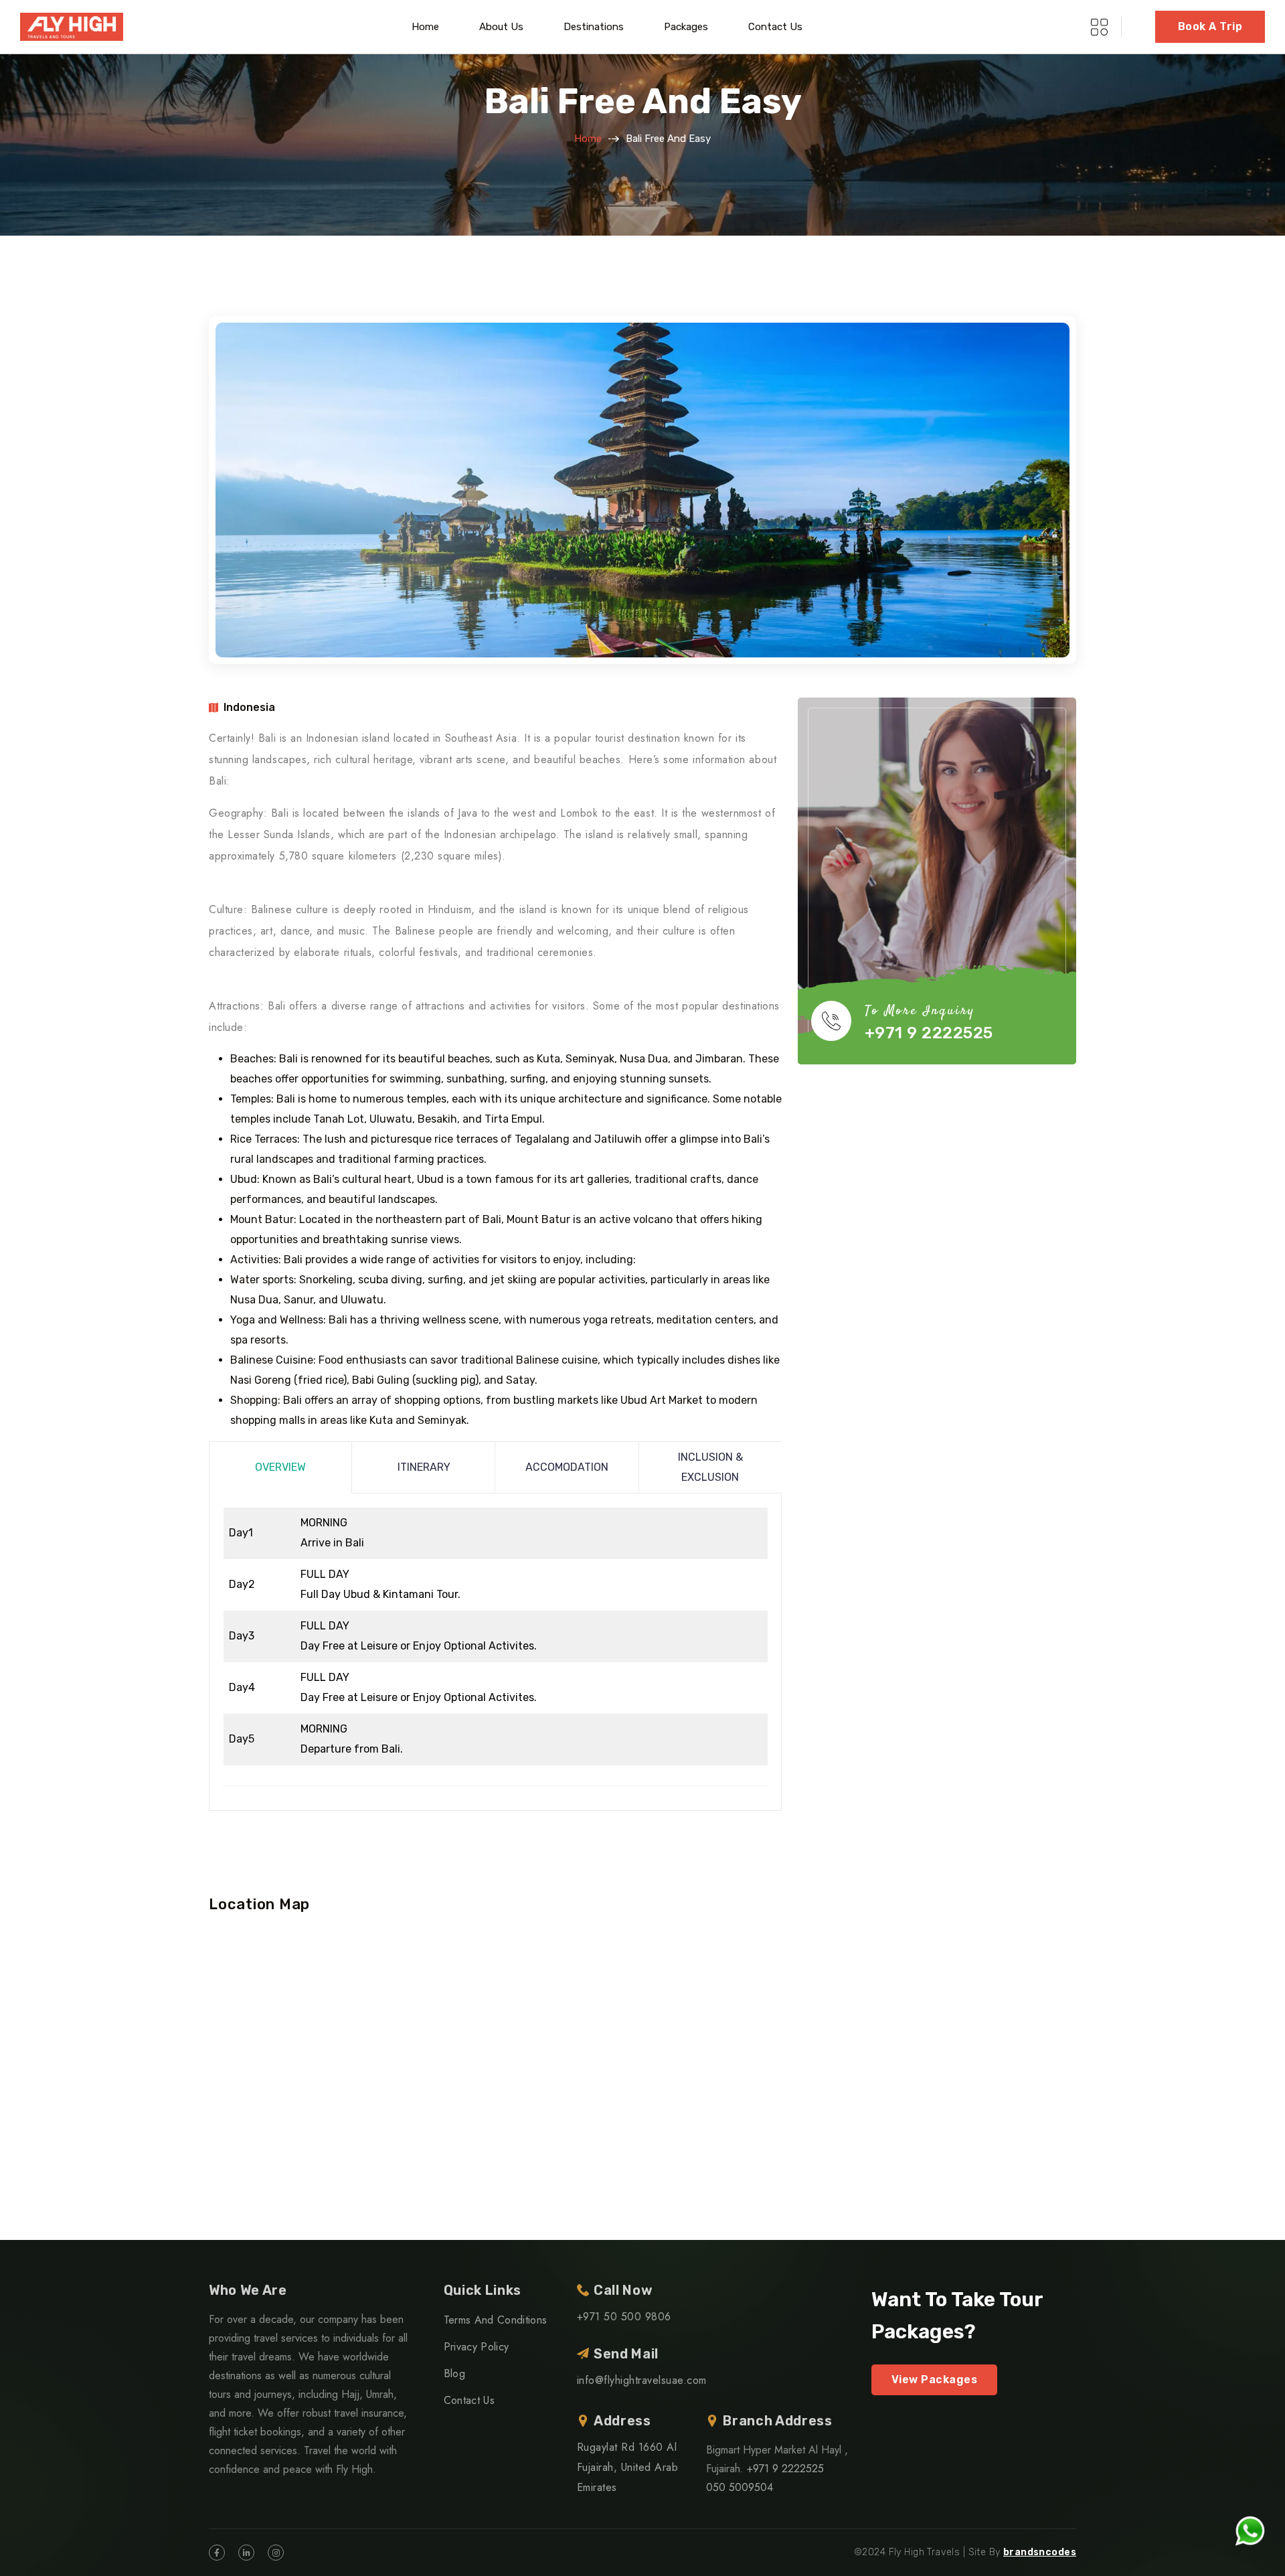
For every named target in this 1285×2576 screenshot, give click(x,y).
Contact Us (775, 27)
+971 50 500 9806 (624, 2317)
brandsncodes (1040, 2552)
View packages (934, 2380)
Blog (454, 2373)
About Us (501, 27)
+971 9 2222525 (929, 1033)
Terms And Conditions (495, 2320)
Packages (686, 27)
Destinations (594, 27)
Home (425, 27)
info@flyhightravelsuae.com (641, 2380)
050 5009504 (740, 2487)
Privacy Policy (476, 2347)
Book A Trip (1210, 26)
